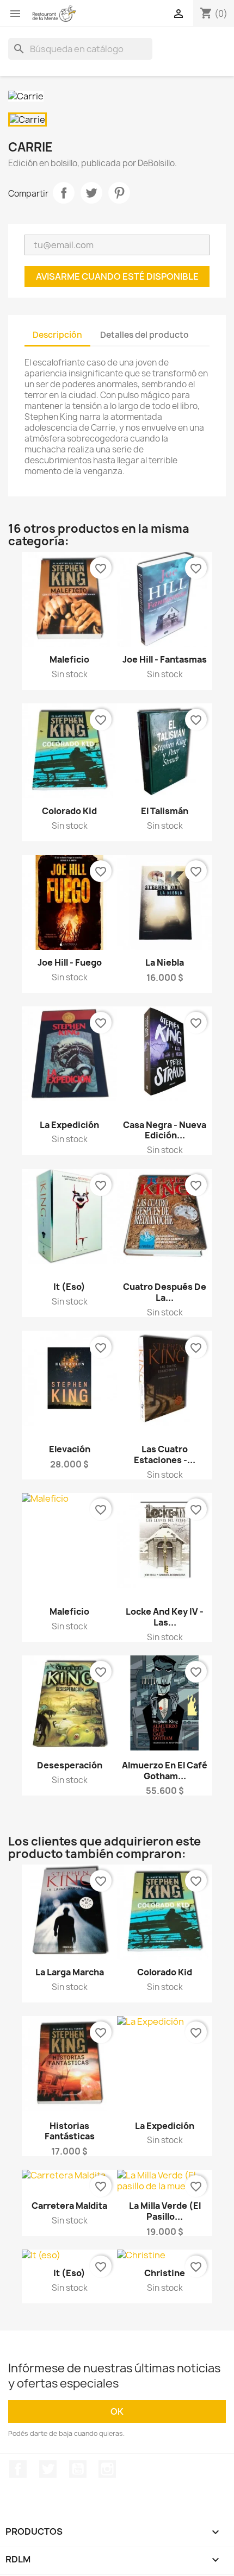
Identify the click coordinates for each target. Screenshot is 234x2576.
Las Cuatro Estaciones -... (165, 1454)
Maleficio (69, 659)
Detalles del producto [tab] (144, 335)
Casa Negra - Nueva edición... (165, 1130)
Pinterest (119, 193)
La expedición (165, 2126)
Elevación (70, 1449)
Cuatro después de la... (165, 1292)
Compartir (64, 193)
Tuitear (91, 193)
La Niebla (165, 962)
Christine (165, 2273)
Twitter (48, 2469)
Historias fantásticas (70, 2131)
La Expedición (69, 1125)
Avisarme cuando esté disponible (117, 276)
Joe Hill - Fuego (70, 962)
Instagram (107, 2469)
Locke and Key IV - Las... (165, 1617)
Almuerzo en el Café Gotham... (165, 1771)
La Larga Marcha (70, 1972)
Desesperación (70, 1765)
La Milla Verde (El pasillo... (165, 2211)
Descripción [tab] (57, 335)
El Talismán (165, 811)
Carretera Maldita (69, 2206)
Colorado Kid (69, 811)
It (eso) (69, 1287)
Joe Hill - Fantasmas (165, 659)
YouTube (78, 2469)
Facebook (18, 2469)
